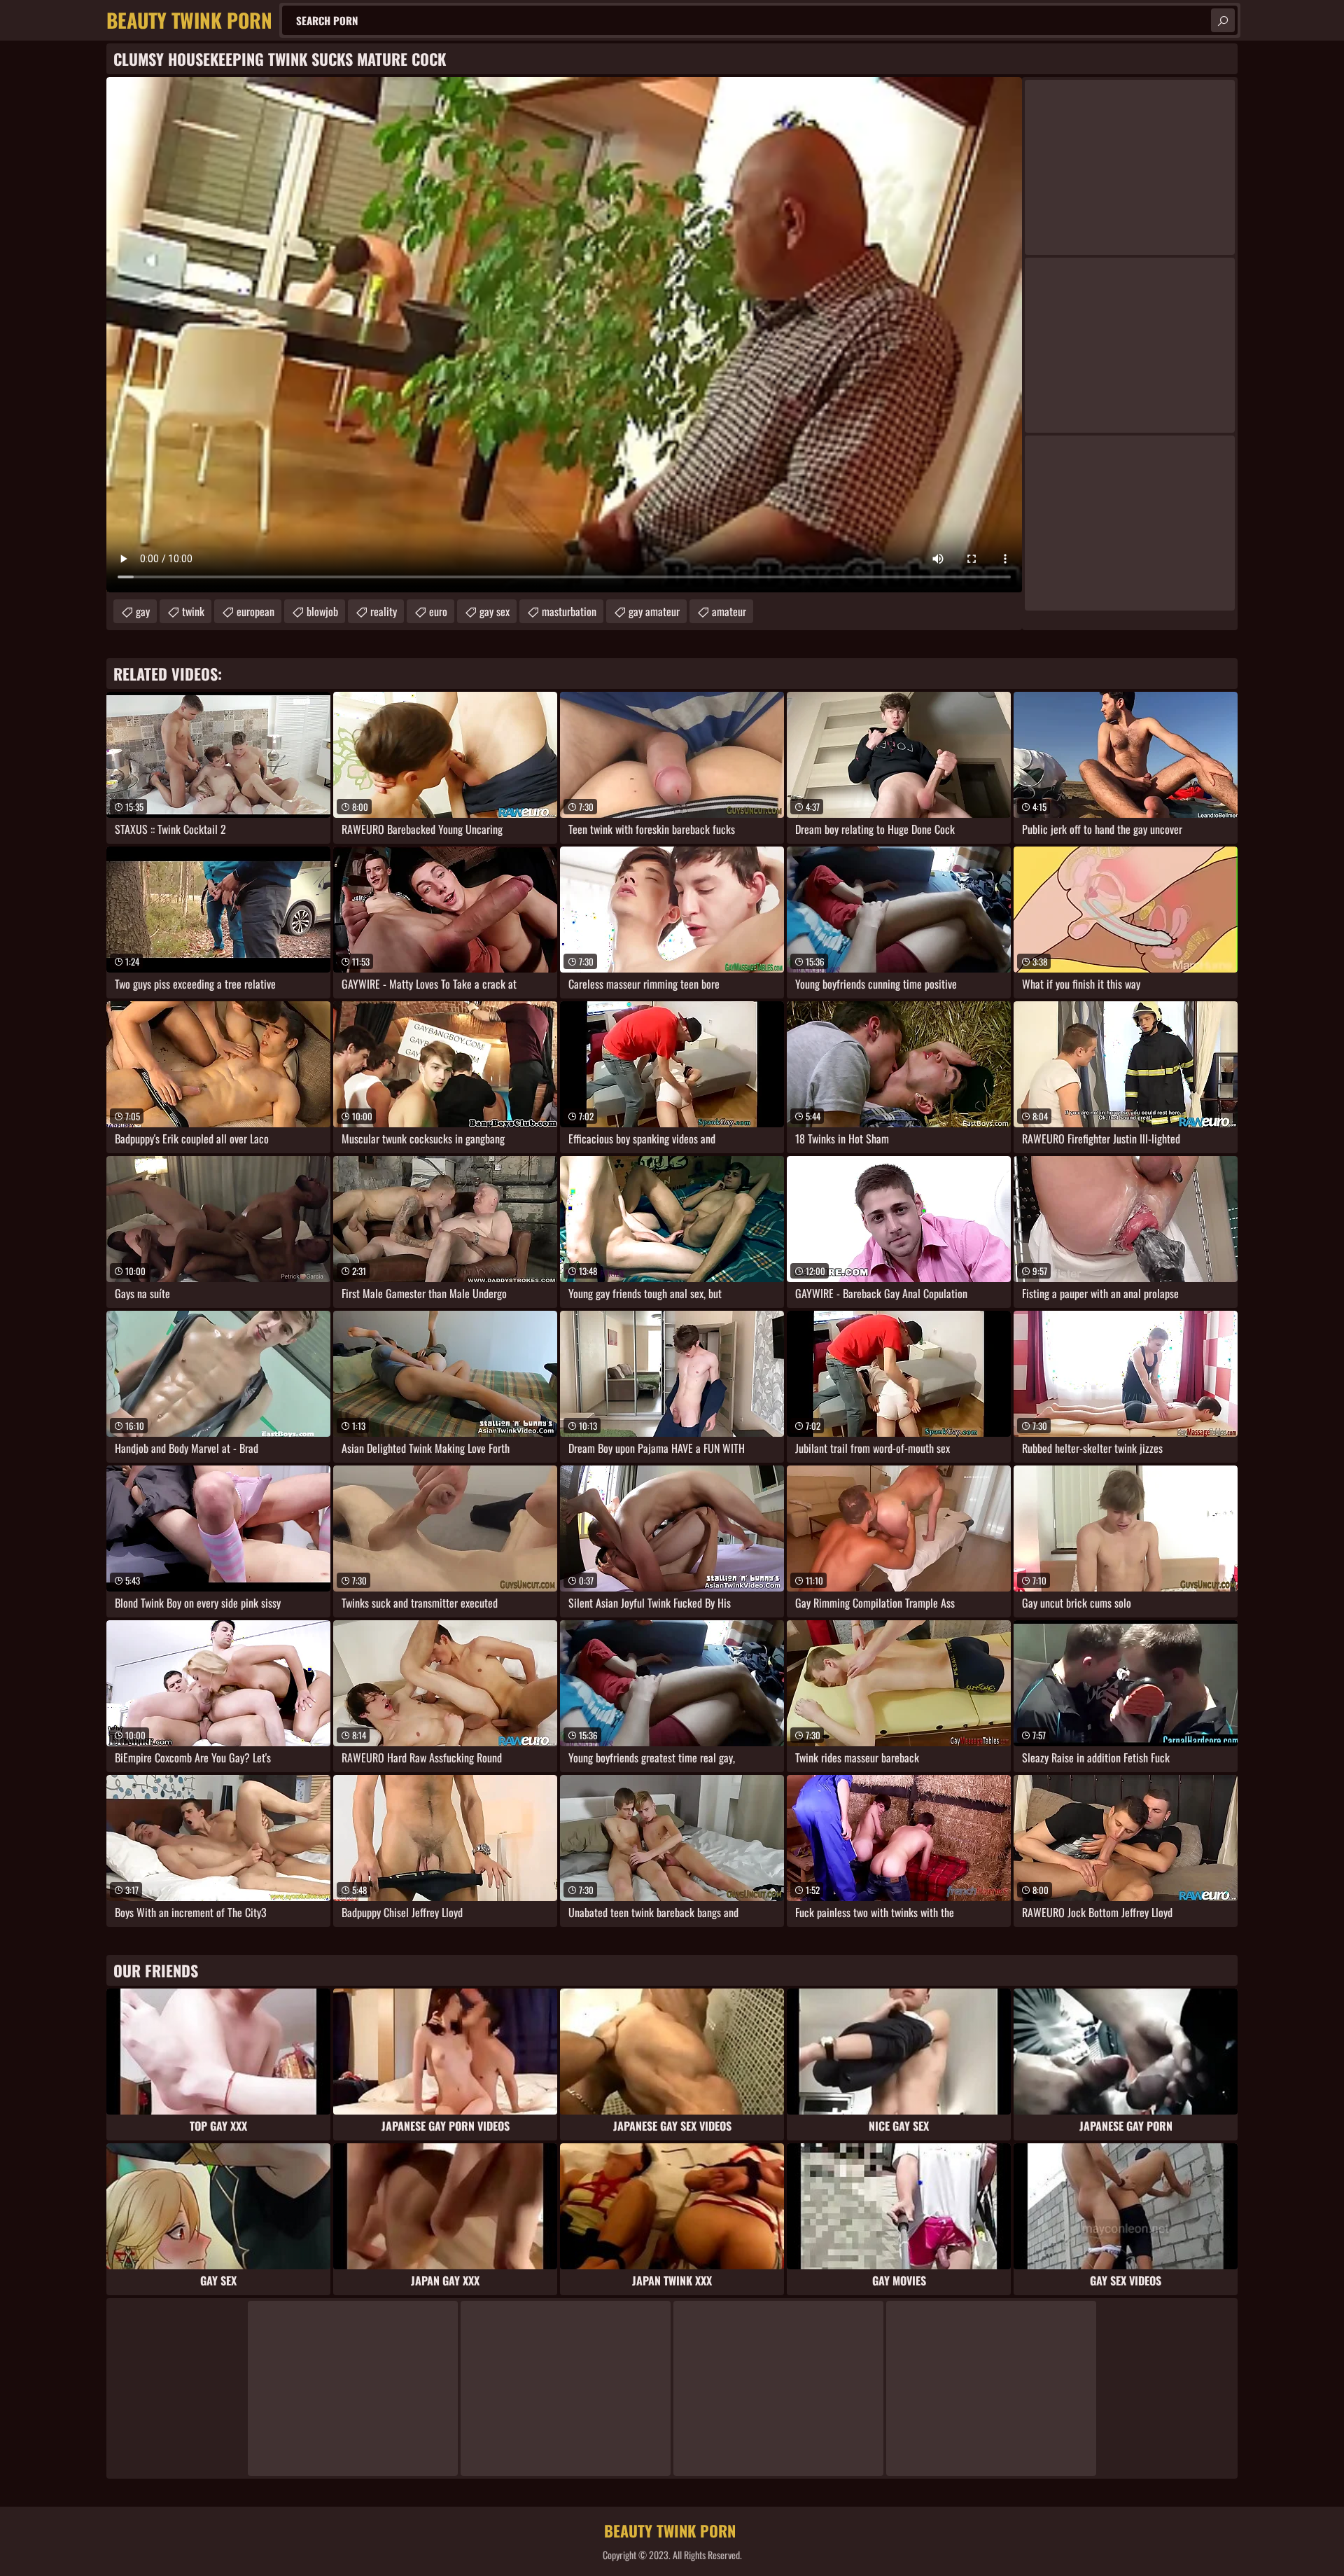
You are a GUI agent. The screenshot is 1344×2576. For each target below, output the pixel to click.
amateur (729, 611)
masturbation (569, 611)
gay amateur (654, 611)
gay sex (495, 611)
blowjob (322, 611)
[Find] (1223, 20)
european (255, 611)
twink (193, 611)
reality (384, 611)
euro (438, 611)
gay (143, 611)
